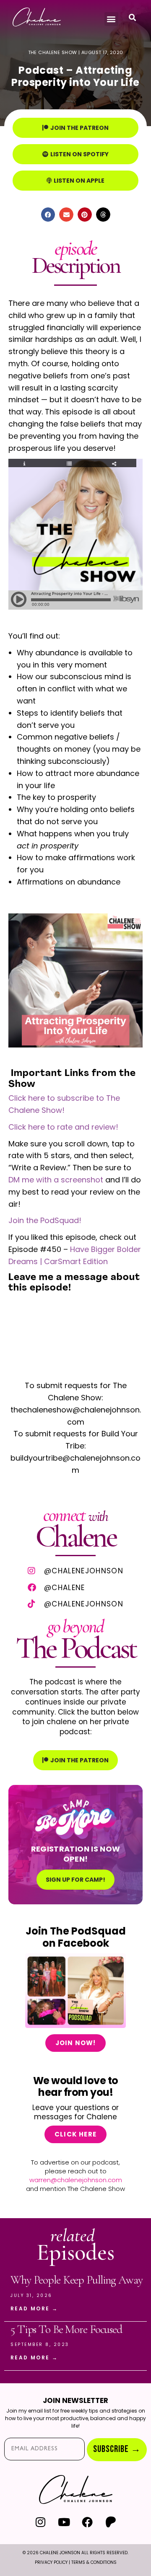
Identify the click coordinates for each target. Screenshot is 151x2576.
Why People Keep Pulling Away (77, 2280)
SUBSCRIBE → (117, 2449)
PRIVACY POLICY (51, 2562)
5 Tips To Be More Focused (66, 2329)
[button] (111, 19)
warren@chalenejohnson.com (76, 2180)
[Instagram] (40, 2522)
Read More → (34, 2308)
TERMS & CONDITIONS (94, 2562)
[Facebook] (87, 2522)
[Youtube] (64, 2522)
